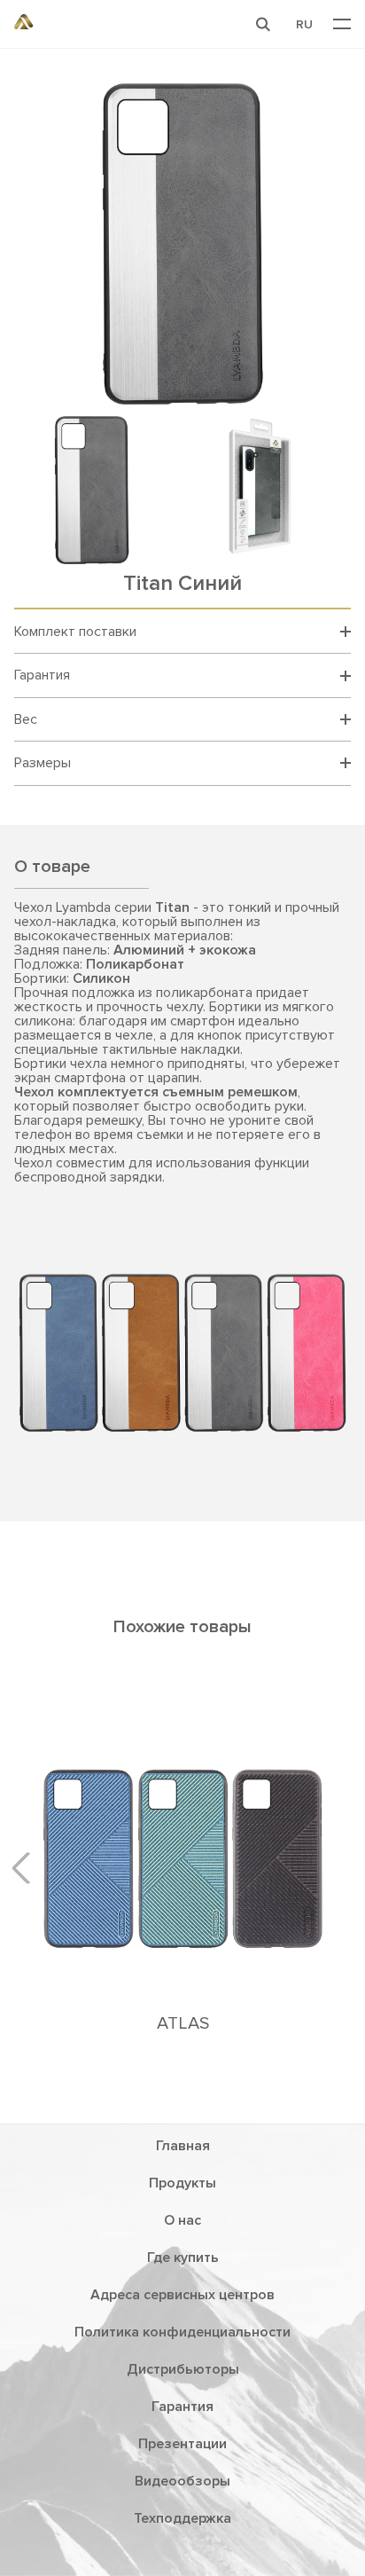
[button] (263, 24)
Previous (27, 1867)
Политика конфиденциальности (182, 2332)
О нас (182, 2220)
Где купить (183, 2258)
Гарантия (182, 2407)
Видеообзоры (182, 2481)
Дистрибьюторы (183, 2369)
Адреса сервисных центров (182, 2295)
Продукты (182, 2183)
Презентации (182, 2444)
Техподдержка (182, 2518)
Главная (183, 2146)
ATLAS (183, 2023)
